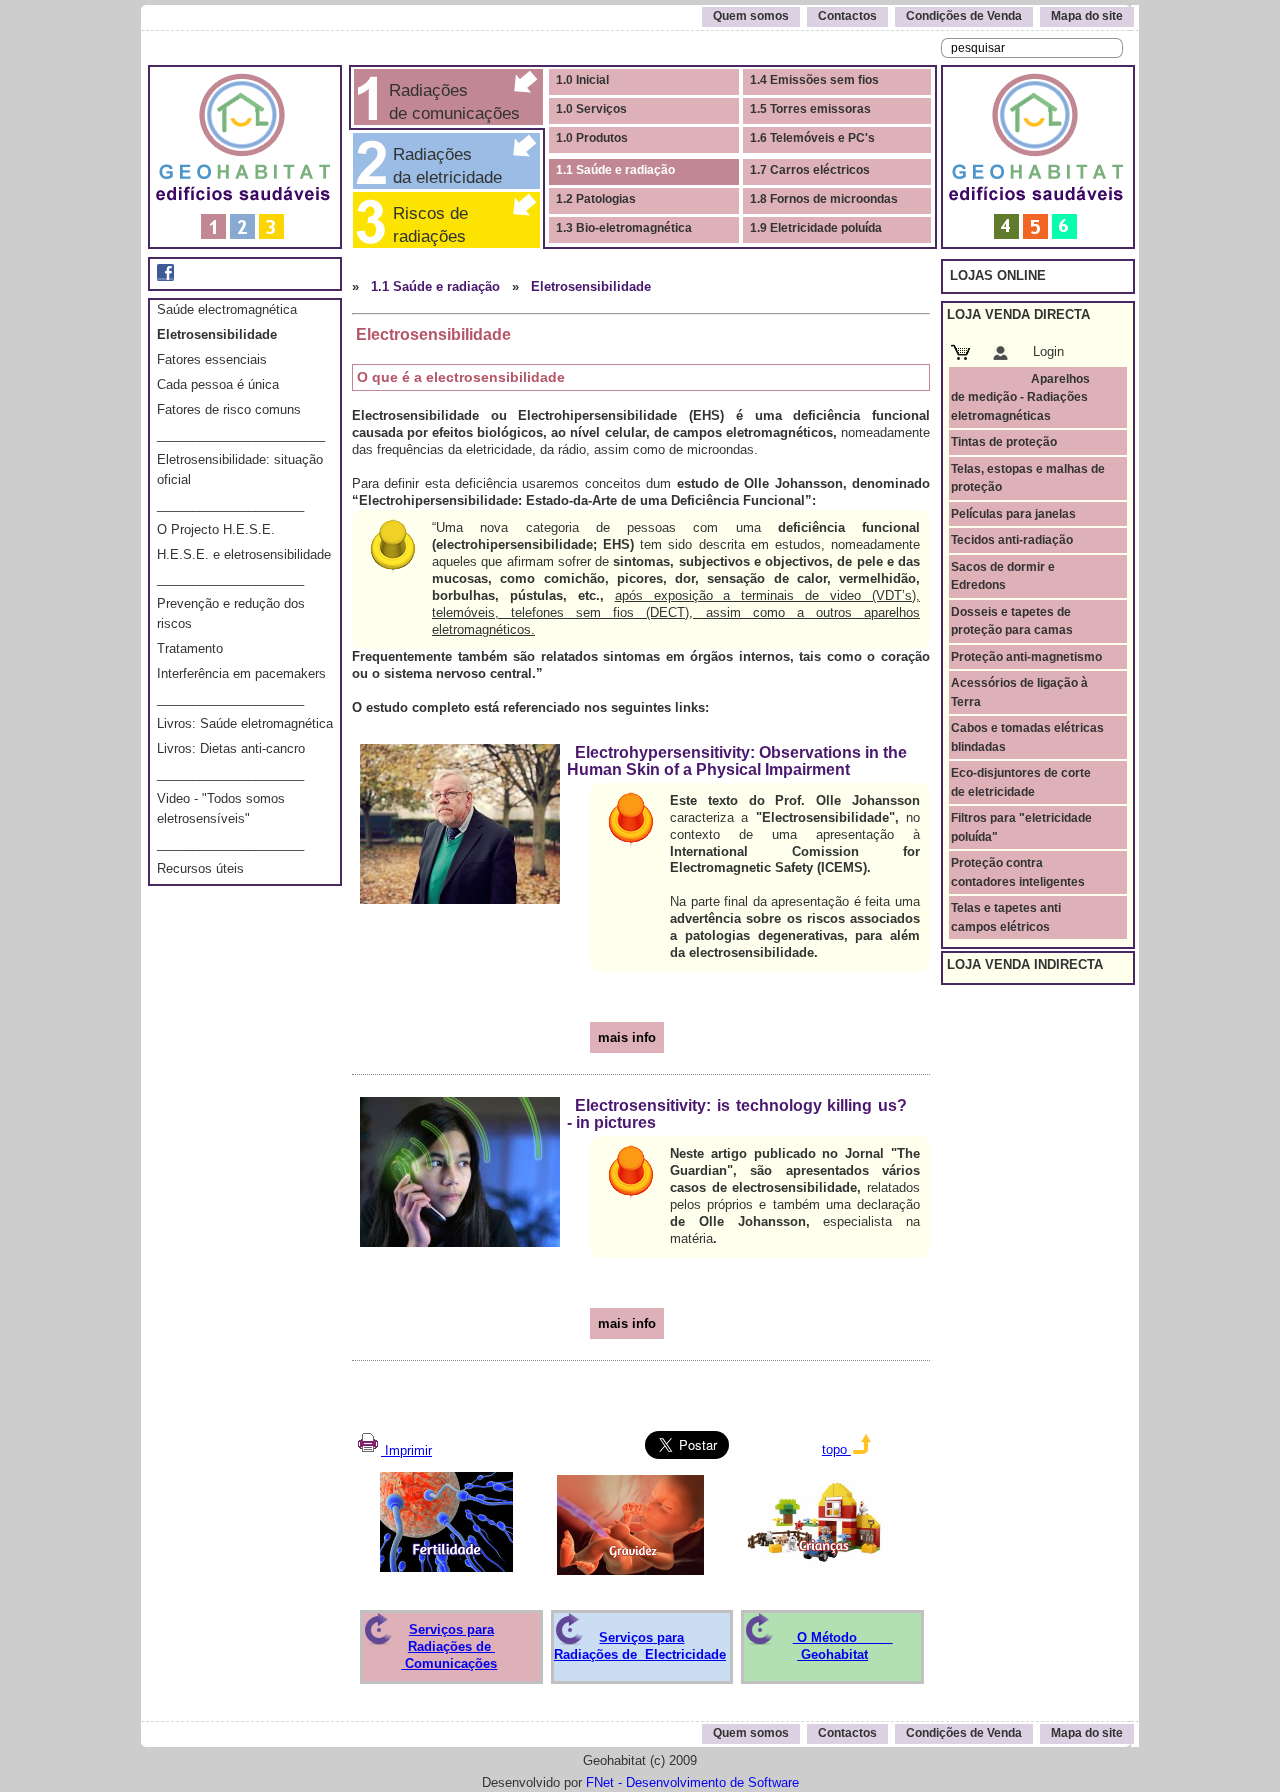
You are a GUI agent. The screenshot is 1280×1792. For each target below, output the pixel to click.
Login (1048, 351)
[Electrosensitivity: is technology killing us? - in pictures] (460, 1167)
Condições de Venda (964, 16)
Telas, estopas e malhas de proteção (1028, 478)
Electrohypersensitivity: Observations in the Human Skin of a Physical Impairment (737, 761)
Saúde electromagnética (227, 309)
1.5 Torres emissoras (810, 109)
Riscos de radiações (440, 224)
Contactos (847, 16)
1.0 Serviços (591, 109)
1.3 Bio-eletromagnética (624, 228)
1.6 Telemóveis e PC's (812, 138)
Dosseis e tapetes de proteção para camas (1012, 621)
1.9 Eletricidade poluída (816, 228)
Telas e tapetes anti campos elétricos (1006, 917)
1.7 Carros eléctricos (810, 170)
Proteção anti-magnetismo (1026, 657)
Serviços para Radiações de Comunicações (449, 1646)
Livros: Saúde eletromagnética (245, 723)
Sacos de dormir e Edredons (1003, 576)
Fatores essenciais (212, 359)
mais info (627, 1037)
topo (836, 1449)
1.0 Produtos (592, 138)
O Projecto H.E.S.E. (216, 529)
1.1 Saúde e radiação (615, 170)
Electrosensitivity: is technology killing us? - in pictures (737, 1114)
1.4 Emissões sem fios (814, 80)
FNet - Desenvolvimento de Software (692, 1782)
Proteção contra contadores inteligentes (1018, 872)
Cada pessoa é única (218, 384)
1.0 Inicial (582, 80)
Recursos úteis (200, 868)
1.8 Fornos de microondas (824, 199)
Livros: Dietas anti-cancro (231, 748)
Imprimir (406, 1450)
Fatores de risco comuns (229, 409)
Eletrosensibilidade (217, 334)
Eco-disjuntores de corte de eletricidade (1021, 782)
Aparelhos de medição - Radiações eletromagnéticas (1020, 397)
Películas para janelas (1013, 514)
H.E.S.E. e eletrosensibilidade (244, 554)
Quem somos (751, 16)
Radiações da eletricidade (442, 165)
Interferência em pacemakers (241, 673)
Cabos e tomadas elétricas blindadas (1027, 737)
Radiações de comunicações (452, 101)
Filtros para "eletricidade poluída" (1021, 827)
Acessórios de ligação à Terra (1019, 692)
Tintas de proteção (1004, 442)
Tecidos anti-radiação (1012, 540)
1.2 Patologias (596, 199)
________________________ (241, 434)
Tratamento (190, 648)
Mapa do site (1087, 16)
